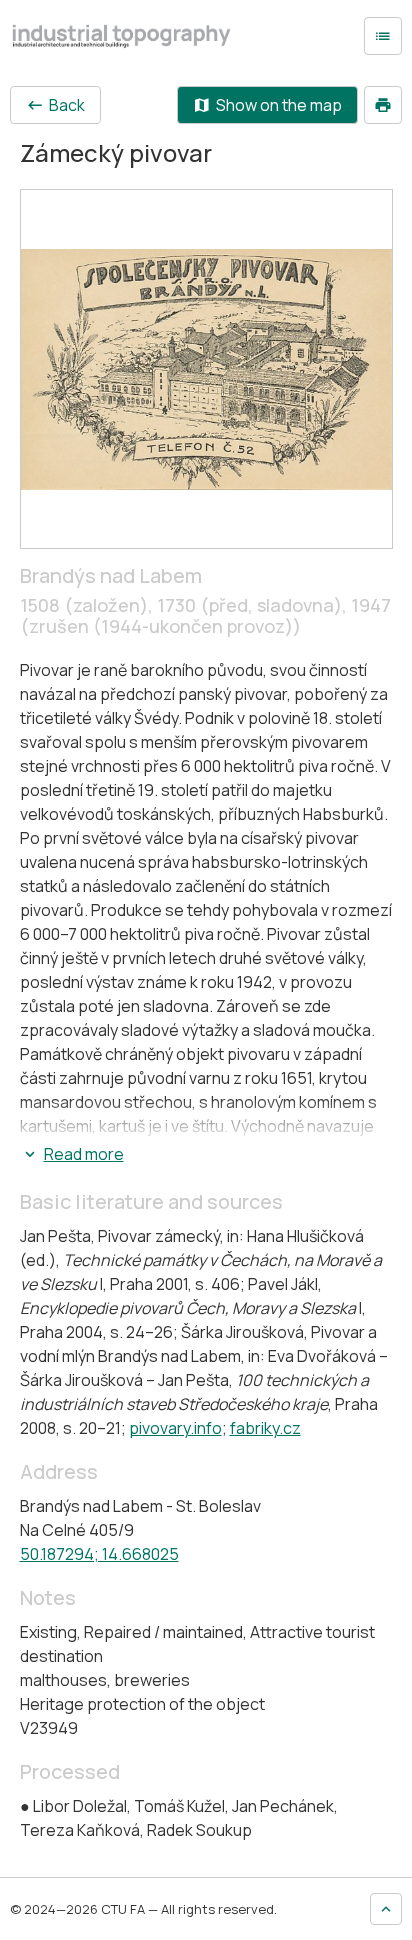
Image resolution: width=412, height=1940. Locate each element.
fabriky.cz (265, 1428)
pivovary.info (175, 1428)
